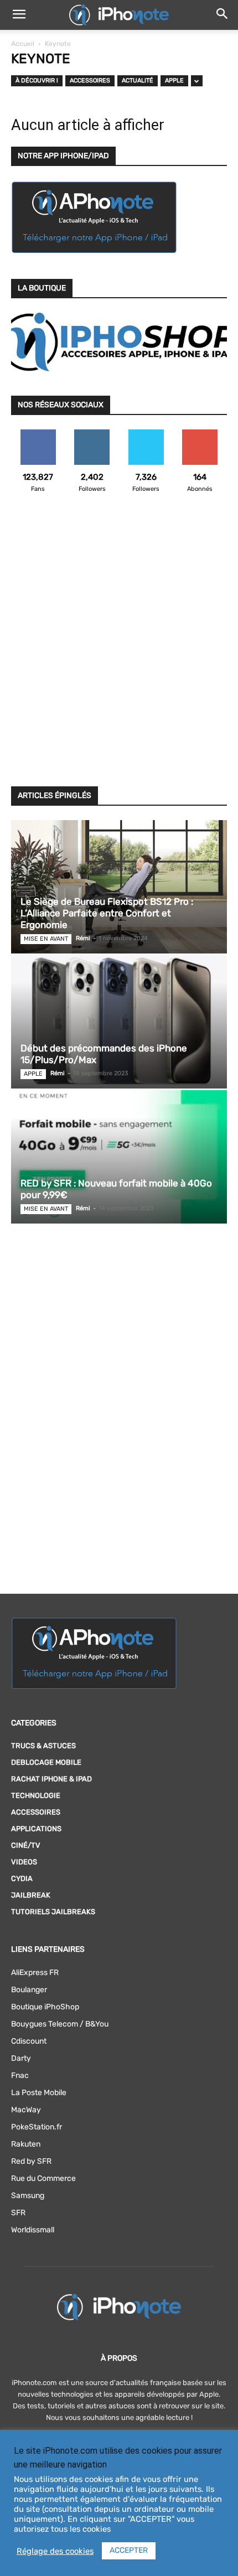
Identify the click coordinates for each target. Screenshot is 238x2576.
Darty (21, 2058)
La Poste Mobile (39, 2093)
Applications (36, 1829)
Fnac (20, 2075)
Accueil (23, 44)
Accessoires (90, 81)
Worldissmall (33, 2230)
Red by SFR (31, 2161)
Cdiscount (29, 2041)
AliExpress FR (35, 1973)
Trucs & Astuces (43, 1746)
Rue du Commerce (43, 2178)
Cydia (22, 1878)
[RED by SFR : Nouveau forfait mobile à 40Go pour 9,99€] (119, 1157)
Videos (24, 1862)
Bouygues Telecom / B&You (60, 2024)
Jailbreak (31, 1895)
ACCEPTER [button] (129, 2550)
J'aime (38, 434)
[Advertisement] (119, 646)
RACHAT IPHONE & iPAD (51, 1779)
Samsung (28, 2196)
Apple (174, 81)
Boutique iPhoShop (45, 2007)
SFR (18, 2213)
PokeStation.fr (37, 2127)
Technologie (36, 1795)
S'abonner (200, 434)
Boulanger (29, 1990)
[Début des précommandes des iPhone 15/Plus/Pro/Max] (119, 1022)
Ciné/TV (26, 1845)
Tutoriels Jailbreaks (53, 1912)
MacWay (26, 2110)
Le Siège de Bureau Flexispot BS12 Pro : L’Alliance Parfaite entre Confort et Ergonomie (107, 913)
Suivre (92, 434)
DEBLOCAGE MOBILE (46, 1762)
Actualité (138, 81)
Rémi (83, 938)
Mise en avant (46, 939)
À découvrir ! (37, 81)
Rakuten (26, 2144)
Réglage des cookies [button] (55, 2551)
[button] (19, 15)
